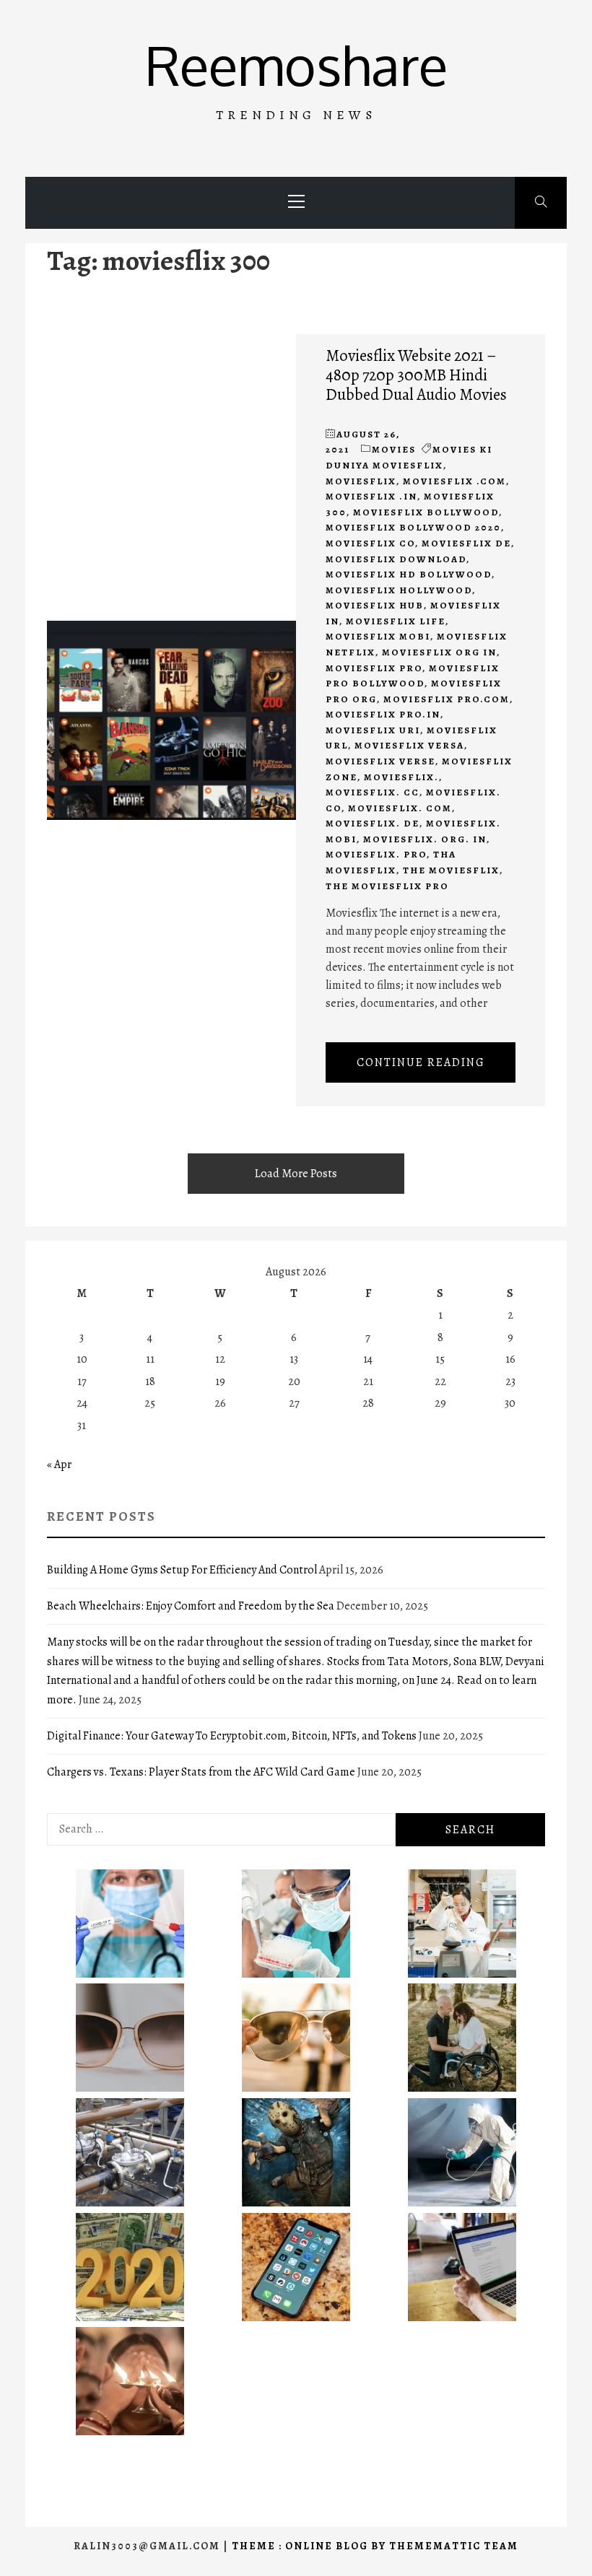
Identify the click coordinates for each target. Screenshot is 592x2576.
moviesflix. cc (373, 792)
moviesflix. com (400, 808)
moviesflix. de (373, 823)
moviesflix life (396, 621)
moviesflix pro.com (447, 699)
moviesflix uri (373, 730)
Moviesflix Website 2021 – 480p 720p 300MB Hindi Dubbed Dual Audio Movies (416, 375)
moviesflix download (396, 559)
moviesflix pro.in (383, 714)
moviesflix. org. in (425, 839)
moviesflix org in (439, 652)
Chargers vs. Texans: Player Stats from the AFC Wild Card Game (201, 1772)
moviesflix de (466, 543)
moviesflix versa (409, 745)
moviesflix (361, 481)
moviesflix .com (454, 481)
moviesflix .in (371, 496)
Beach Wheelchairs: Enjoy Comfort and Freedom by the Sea (191, 1606)
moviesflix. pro (376, 854)
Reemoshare (296, 65)
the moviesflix (451, 870)
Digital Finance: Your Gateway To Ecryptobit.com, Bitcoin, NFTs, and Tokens (232, 1736)
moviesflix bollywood (426, 512)
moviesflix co (370, 543)
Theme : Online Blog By (310, 2546)
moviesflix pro (374, 668)
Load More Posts (296, 1174)
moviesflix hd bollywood (409, 574)
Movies (394, 449)
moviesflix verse (380, 761)
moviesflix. (401, 777)
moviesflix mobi (378, 636)
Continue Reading (421, 1062)
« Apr (59, 1464)
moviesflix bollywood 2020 (413, 527)
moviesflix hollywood (399, 590)
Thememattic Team (454, 2546)
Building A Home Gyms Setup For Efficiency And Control (182, 1570)
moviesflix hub (375, 605)
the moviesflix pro (387, 886)
